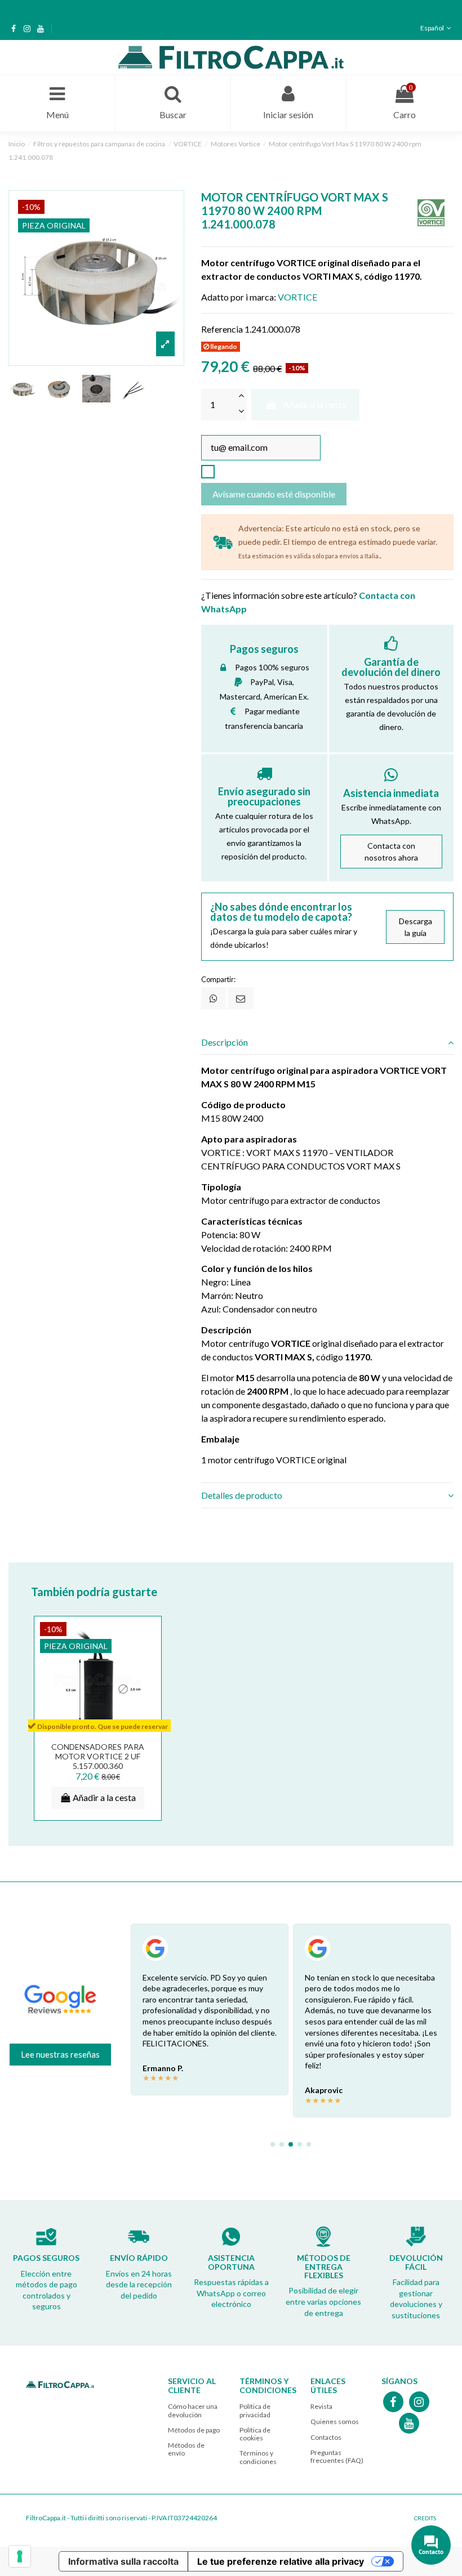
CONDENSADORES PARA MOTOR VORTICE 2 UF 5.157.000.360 (98, 1756)
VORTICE (297, 297)
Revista (321, 2406)
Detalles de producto (242, 1495)
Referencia (222, 329)
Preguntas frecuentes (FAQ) (337, 2456)
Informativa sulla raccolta (123, 2561)
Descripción (225, 1042)
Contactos (326, 2437)
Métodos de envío (186, 2449)
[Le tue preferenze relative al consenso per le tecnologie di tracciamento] (20, 2556)
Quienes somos (335, 2422)
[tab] (327, 1042)
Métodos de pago (194, 2430)
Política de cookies (255, 2434)
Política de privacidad (255, 2410)
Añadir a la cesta (314, 404)
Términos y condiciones (258, 2457)
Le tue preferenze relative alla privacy (281, 2561)
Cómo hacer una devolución (193, 2410)
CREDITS (425, 2518)
